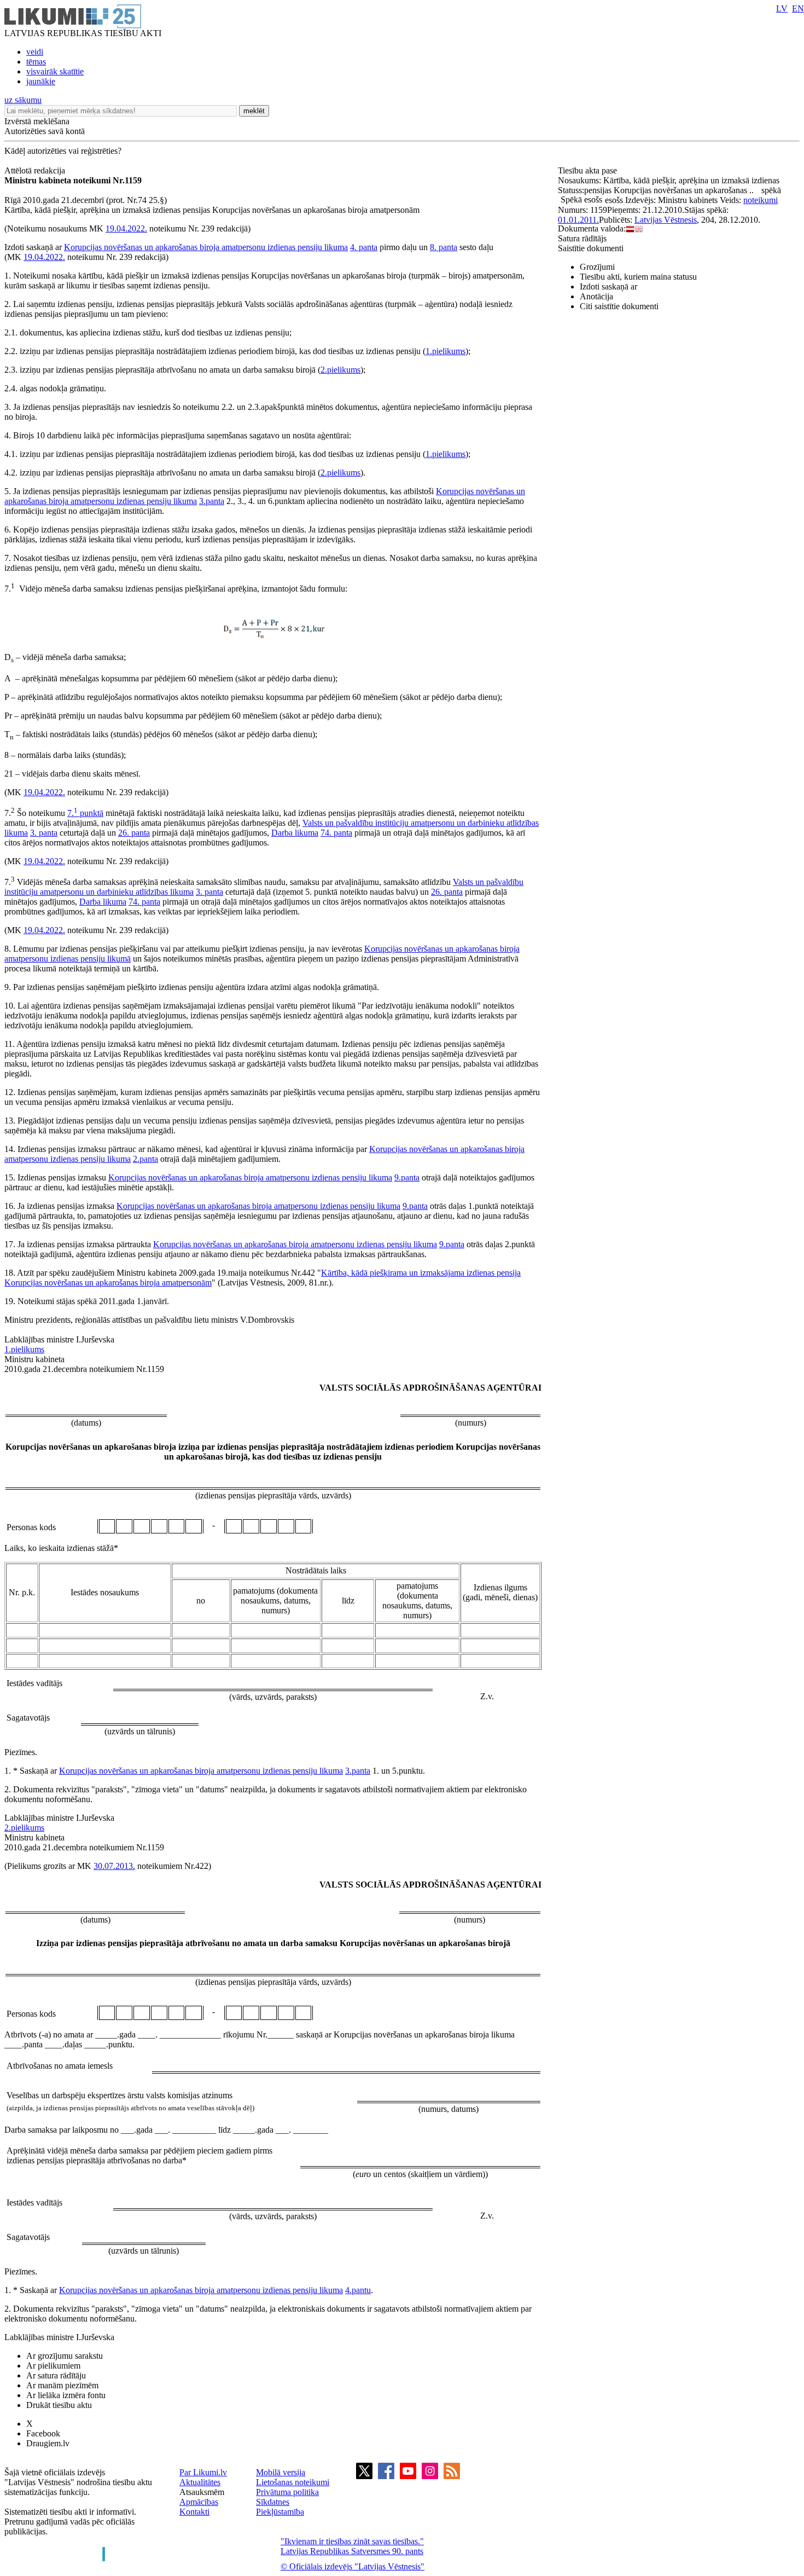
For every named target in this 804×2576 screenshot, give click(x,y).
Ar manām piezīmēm (62, 2385)
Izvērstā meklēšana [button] (37, 121)
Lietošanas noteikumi (293, 2482)
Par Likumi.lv (203, 2472)
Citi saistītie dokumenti (619, 306)
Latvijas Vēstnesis (666, 220)
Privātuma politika (287, 2492)
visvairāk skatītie (55, 71)
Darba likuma (295, 833)
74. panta (336, 833)
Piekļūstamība (280, 2512)
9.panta (407, 1177)
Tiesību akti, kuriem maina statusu (638, 277)
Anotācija (596, 296)
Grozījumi (597, 267)
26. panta (134, 833)
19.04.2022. (126, 228)
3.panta (212, 501)
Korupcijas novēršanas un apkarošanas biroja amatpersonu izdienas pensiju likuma (206, 247)
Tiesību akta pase (589, 170)
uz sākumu (23, 100)
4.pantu (358, 2290)
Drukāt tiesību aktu (59, 2405)
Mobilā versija (281, 2472)
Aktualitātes (200, 2482)
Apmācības (199, 2502)
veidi (35, 52)
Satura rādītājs (582, 238)
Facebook (43, 2433)
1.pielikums (445, 351)
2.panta (145, 1159)
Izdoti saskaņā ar (608, 286)
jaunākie (41, 81)
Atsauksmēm (202, 2492)
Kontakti (194, 2512)
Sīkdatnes (273, 2502)
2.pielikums (340, 370)
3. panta (44, 833)
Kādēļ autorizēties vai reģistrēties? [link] (63, 151)
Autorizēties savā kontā (45, 131)
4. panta (364, 247)
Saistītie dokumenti (591, 248)
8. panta (444, 247)
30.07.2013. (114, 1866)
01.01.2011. (578, 220)
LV (782, 8)
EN (798, 8)
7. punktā (85, 813)
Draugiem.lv (48, 2443)
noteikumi (761, 200)
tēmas (36, 62)
